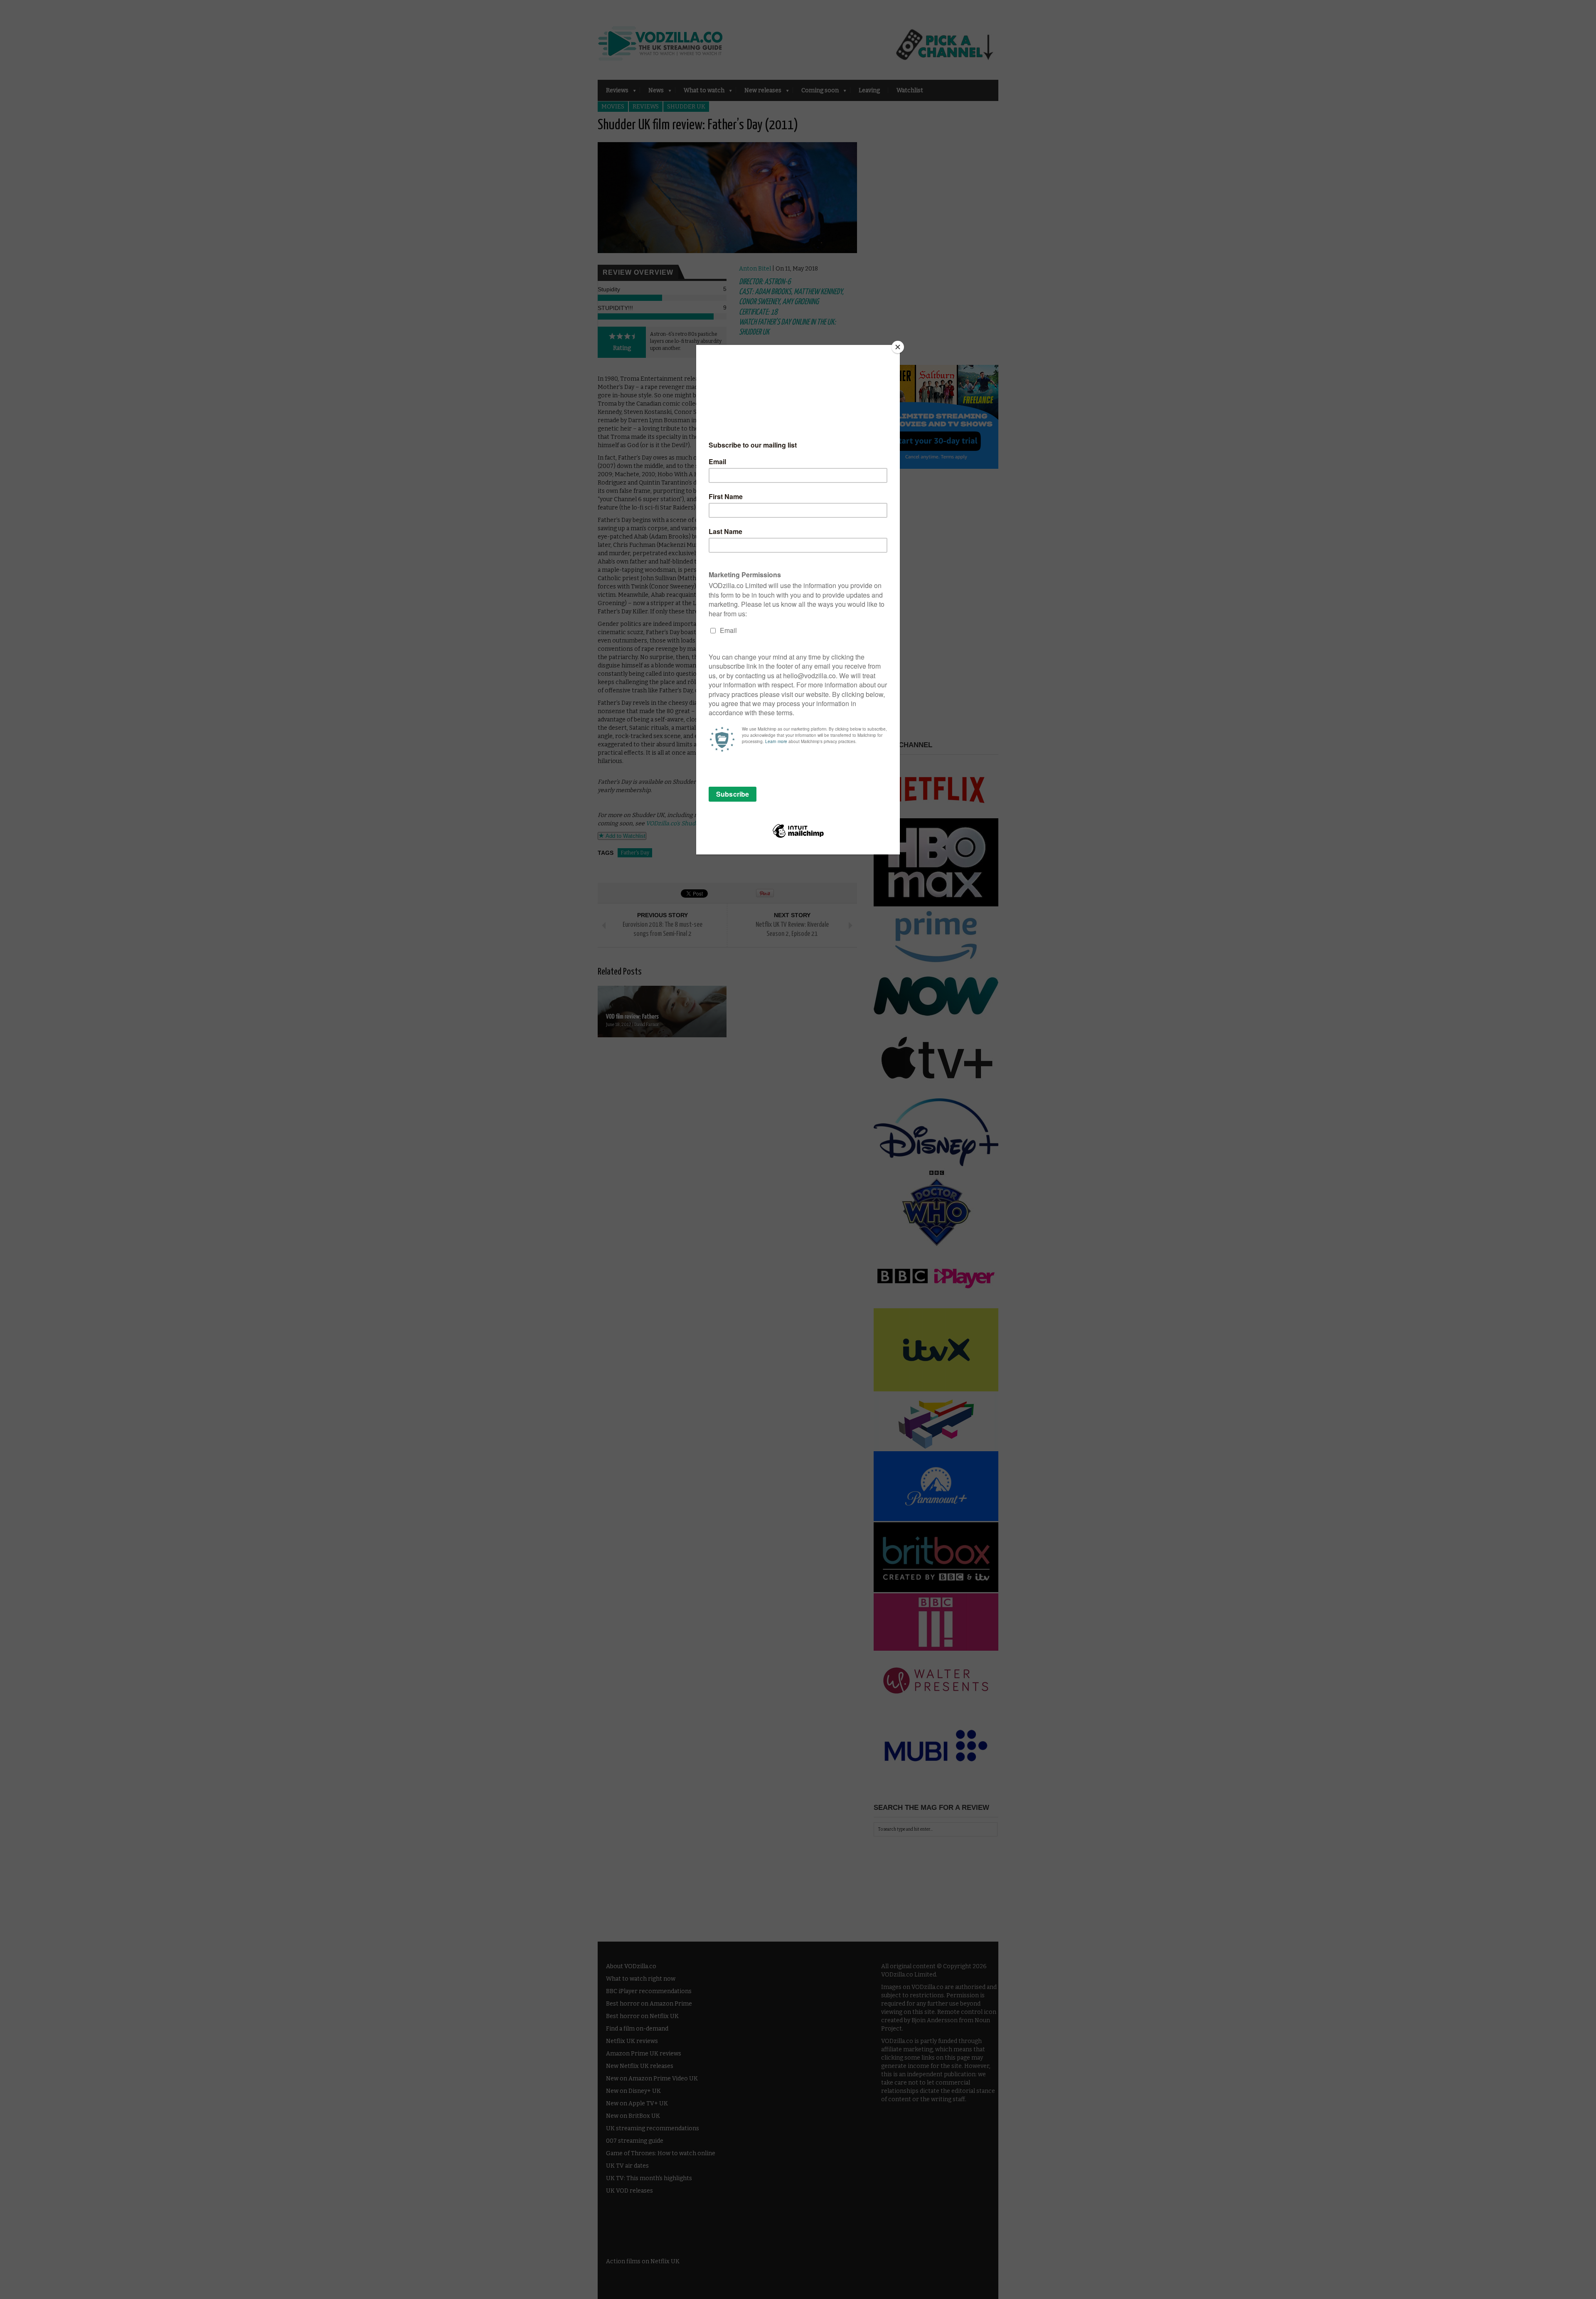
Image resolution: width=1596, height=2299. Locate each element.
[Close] (898, 347)
